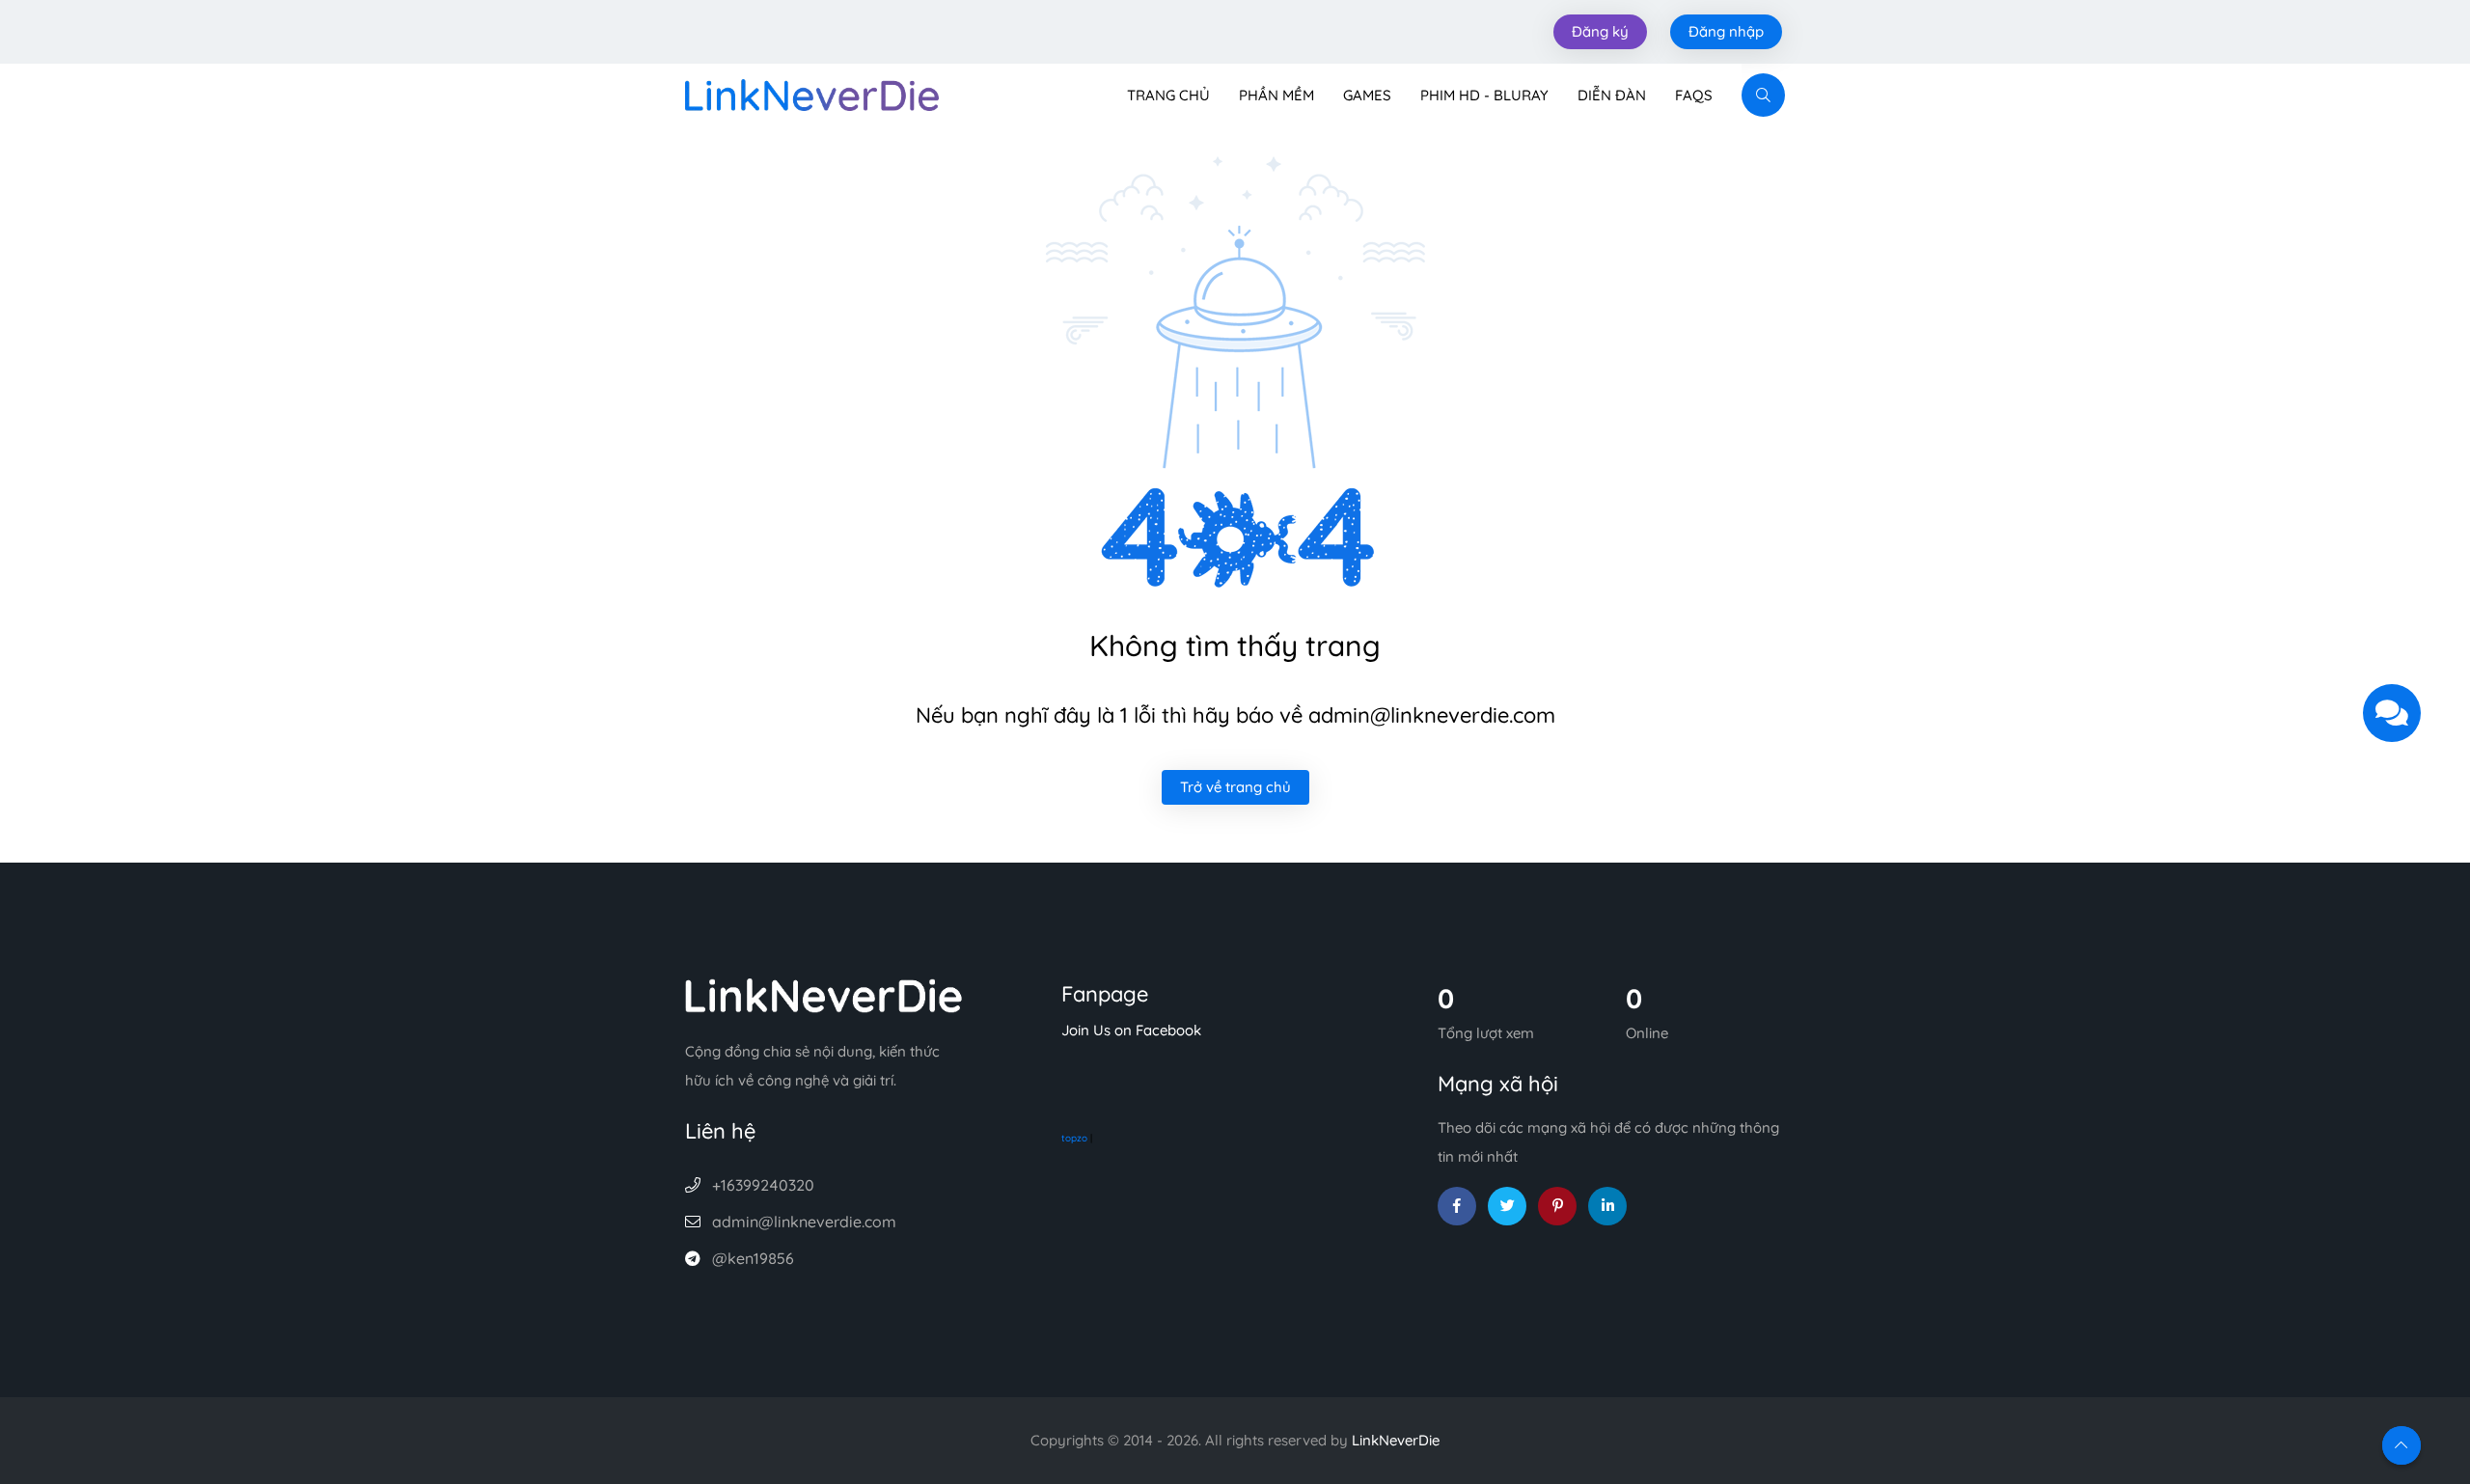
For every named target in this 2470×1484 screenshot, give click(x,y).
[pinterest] (1557, 1206)
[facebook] (1457, 1206)
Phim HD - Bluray (1484, 95)
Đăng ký (1600, 31)
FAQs (1694, 95)
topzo (1074, 1138)
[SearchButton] (1763, 95)
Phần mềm (1276, 95)
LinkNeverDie (1396, 1440)
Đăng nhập (1726, 31)
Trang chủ (1168, 95)
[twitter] (1507, 1206)
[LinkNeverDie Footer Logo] (824, 994)
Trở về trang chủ (1235, 787)
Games (1367, 95)
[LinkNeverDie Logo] (812, 93)
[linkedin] (1607, 1206)
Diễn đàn (1612, 95)
